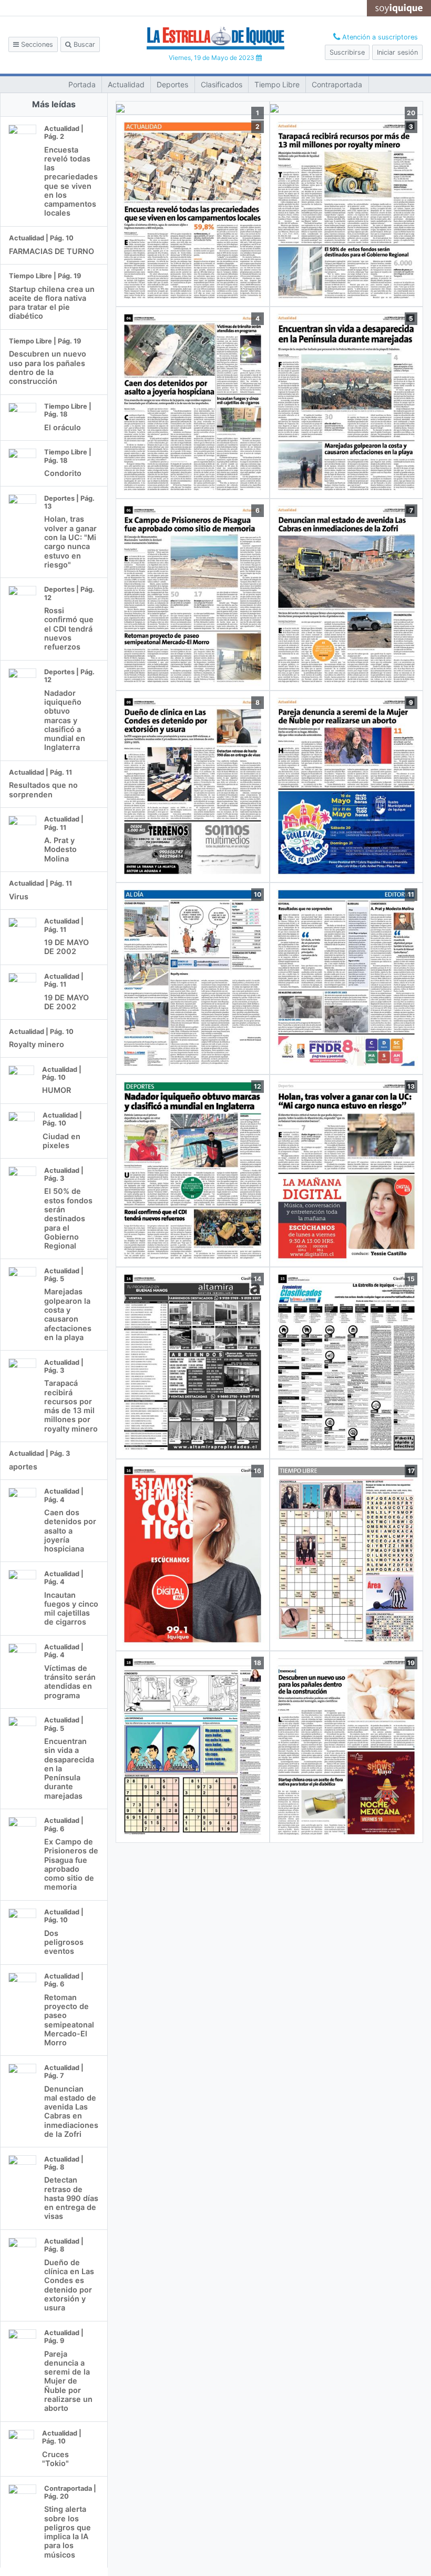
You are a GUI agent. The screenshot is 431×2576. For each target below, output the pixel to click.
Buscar (83, 44)
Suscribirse (347, 52)
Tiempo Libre (277, 84)
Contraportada (337, 84)
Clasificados (222, 84)
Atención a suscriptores (379, 37)
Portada (82, 84)
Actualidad (126, 84)
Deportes (172, 84)
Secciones (36, 44)
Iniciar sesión (397, 52)
